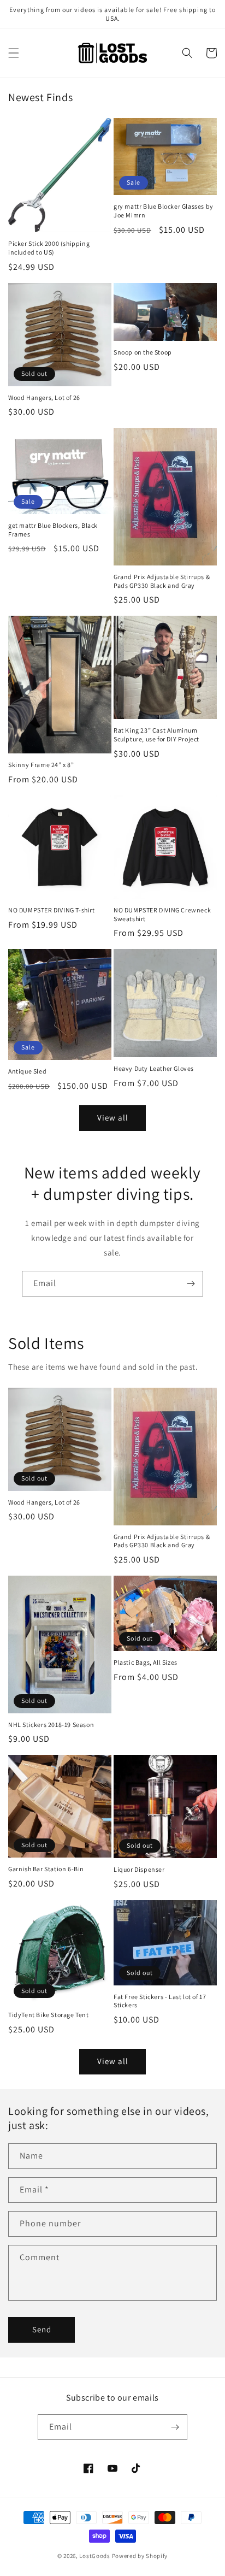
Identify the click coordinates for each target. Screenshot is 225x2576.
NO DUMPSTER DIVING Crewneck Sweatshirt (162, 914)
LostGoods (94, 2556)
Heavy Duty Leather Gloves (154, 1068)
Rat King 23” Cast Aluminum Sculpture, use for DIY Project (156, 735)
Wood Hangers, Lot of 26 (44, 397)
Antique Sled (27, 1071)
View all (113, 1118)
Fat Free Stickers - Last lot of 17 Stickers (160, 2001)
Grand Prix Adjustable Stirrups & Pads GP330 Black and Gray (162, 581)
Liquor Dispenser (139, 1869)
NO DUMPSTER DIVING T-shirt (52, 910)
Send (42, 2329)
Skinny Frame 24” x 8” (41, 765)
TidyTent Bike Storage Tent (49, 2015)
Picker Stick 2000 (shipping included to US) (49, 248)
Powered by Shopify (140, 2556)
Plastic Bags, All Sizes (146, 1662)
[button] (14, 53)
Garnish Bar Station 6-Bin (46, 1869)
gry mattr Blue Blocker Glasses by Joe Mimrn (164, 211)
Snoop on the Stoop (143, 352)
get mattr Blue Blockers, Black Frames (53, 530)
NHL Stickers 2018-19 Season (51, 1725)
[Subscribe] (191, 1284)
